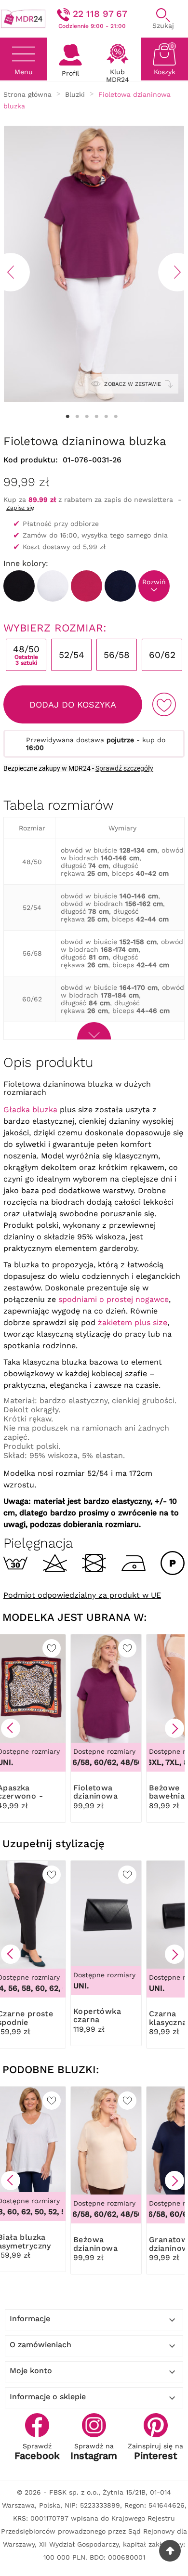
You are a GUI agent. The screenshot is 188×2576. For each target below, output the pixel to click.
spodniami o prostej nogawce (114, 1299)
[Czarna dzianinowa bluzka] (19, 586)
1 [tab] (67, 417)
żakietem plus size (133, 1322)
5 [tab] (106, 417)
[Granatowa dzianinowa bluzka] (120, 586)
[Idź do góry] (170, 2551)
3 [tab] (87, 417)
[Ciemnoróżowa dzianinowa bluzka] (87, 586)
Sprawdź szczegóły (124, 768)
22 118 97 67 (100, 14)
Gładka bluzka (30, 1110)
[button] (11, 1728)
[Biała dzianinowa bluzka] (53, 586)
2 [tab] (77, 417)
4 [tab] (96, 417)
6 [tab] (116, 417)
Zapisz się (20, 508)
